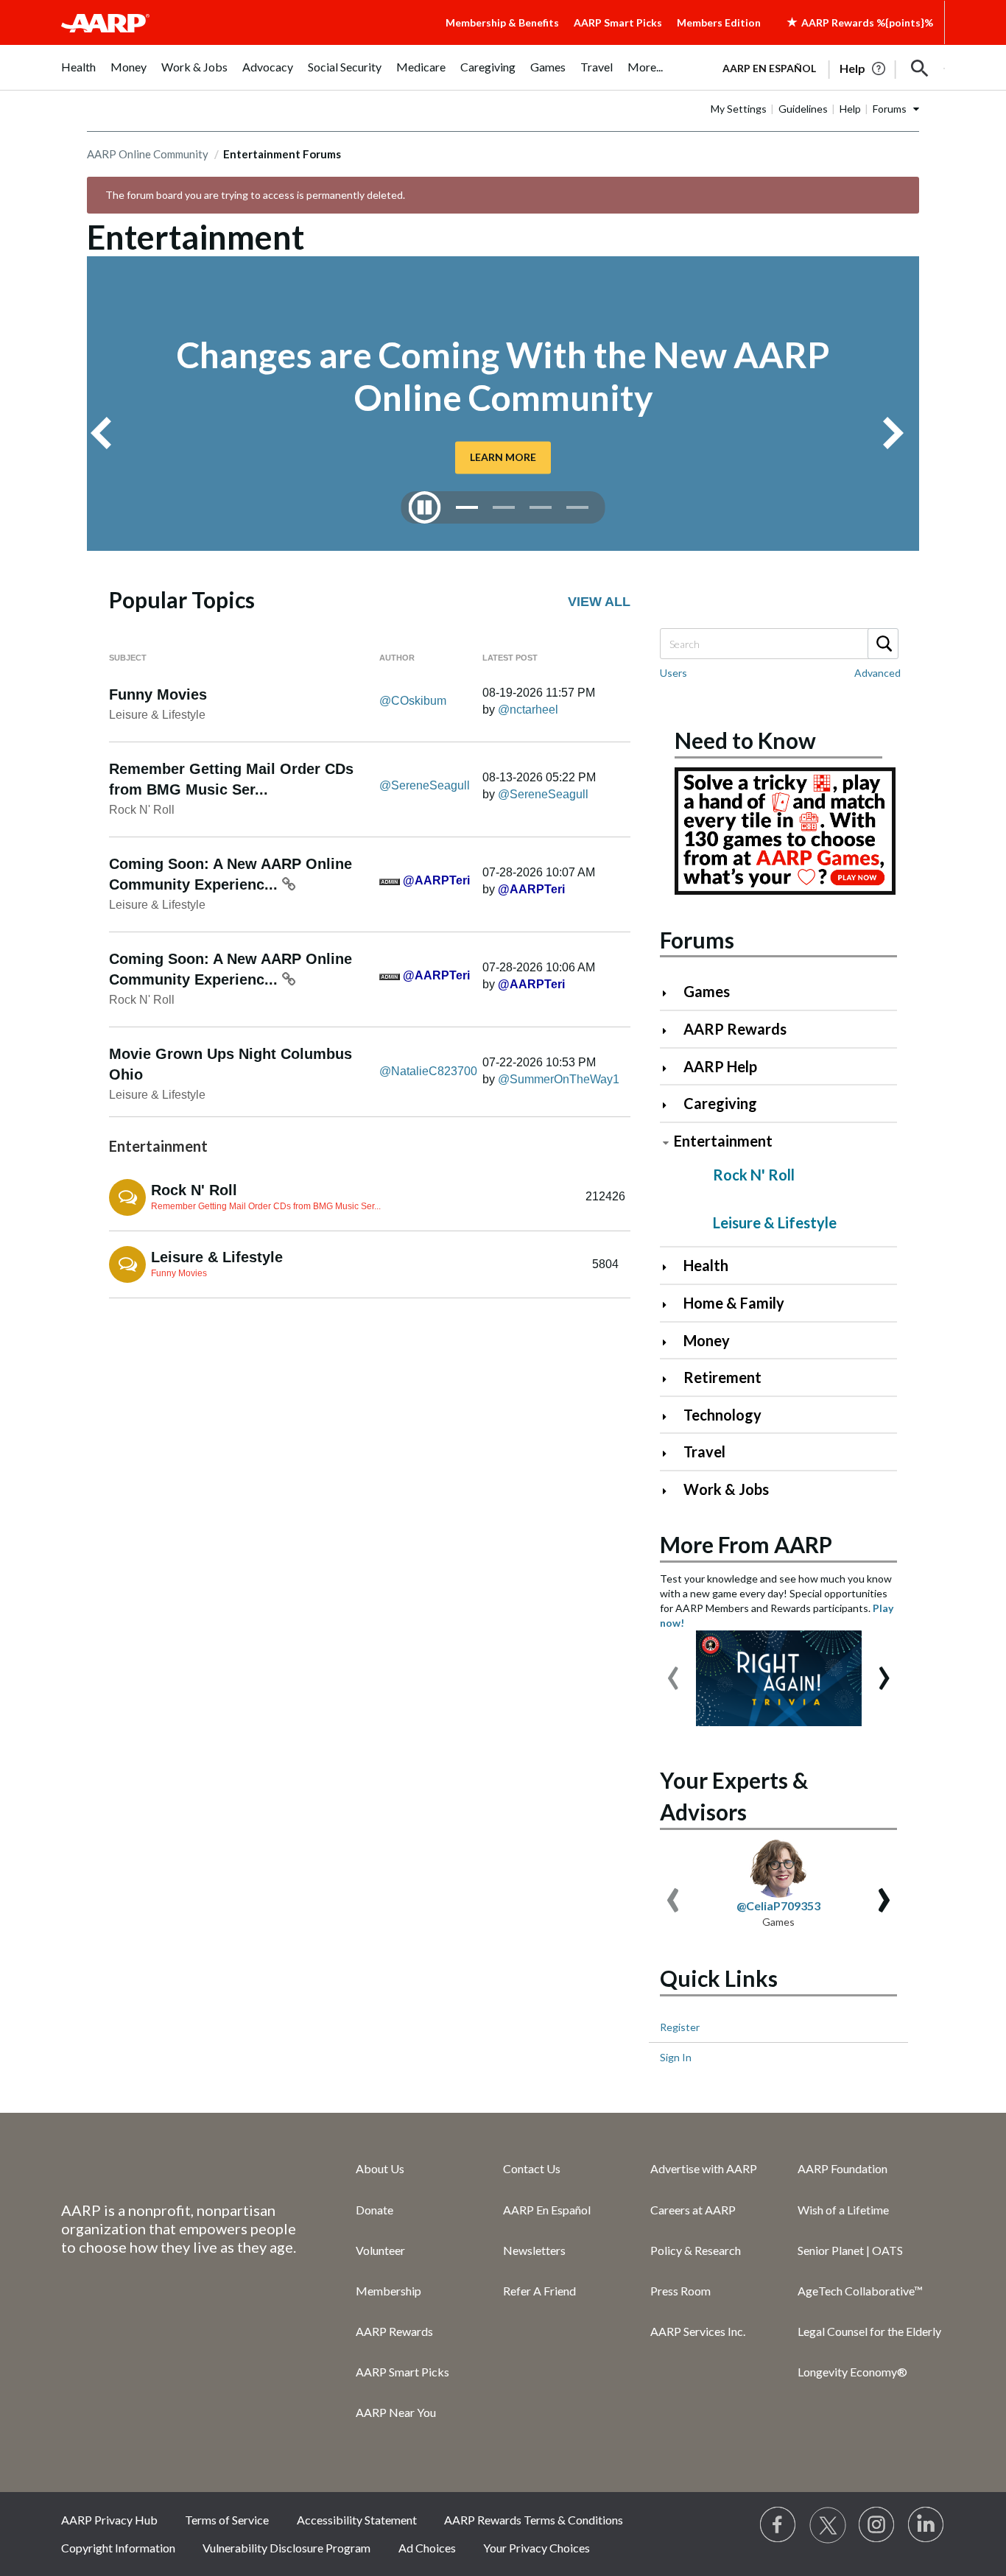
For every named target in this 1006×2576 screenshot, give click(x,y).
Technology (722, 1415)
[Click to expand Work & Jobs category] (671, 1491)
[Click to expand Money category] (671, 1342)
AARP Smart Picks (618, 22)
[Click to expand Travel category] (671, 1453)
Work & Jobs (726, 1489)
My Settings (739, 109)
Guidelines (803, 109)
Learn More (503, 457)
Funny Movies (158, 694)
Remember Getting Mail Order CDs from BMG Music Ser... (266, 1206)
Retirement (722, 1377)
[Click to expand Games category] (671, 993)
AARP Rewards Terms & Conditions (534, 2520)
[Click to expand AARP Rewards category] (671, 1031)
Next (899, 433)
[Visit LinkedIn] (926, 2525)
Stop (425, 507)
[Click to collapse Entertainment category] (666, 1143)
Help (850, 109)
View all (599, 602)
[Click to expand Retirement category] (671, 1379)
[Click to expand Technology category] (671, 1417)
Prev (107, 433)
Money (707, 1340)
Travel (704, 1451)
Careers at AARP (693, 2210)
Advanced (877, 673)
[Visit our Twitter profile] (828, 2525)
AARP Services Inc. (698, 2331)
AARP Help (720, 1066)
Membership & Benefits (502, 22)
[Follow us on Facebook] (778, 2525)
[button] (920, 68)
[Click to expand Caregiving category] (671, 1105)
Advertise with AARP (704, 2168)
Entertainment (723, 1141)
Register (680, 2027)
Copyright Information (118, 2548)
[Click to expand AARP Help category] (671, 1068)
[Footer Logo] (179, 2168)
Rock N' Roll (142, 810)
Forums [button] (890, 109)
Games (707, 991)
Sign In (676, 2057)
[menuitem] (78, 75)
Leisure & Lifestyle (157, 715)
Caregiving (720, 1103)
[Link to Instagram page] (877, 2525)
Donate (374, 2210)
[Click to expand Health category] (671, 1267)
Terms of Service (227, 2520)
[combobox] (778, 644)
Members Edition (719, 22)
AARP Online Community (148, 154)
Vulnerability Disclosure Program (286, 2548)
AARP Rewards (735, 1029)
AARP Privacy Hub (109, 2520)
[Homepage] (105, 23)
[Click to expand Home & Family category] (671, 1305)
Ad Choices (427, 2548)
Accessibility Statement (357, 2520)
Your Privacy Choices (537, 2548)
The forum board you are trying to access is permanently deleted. (255, 195)
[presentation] (673, 1671)
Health (706, 1265)
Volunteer (380, 2250)
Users (673, 673)
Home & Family (734, 1303)
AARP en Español (769, 68)
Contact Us (532, 2168)
